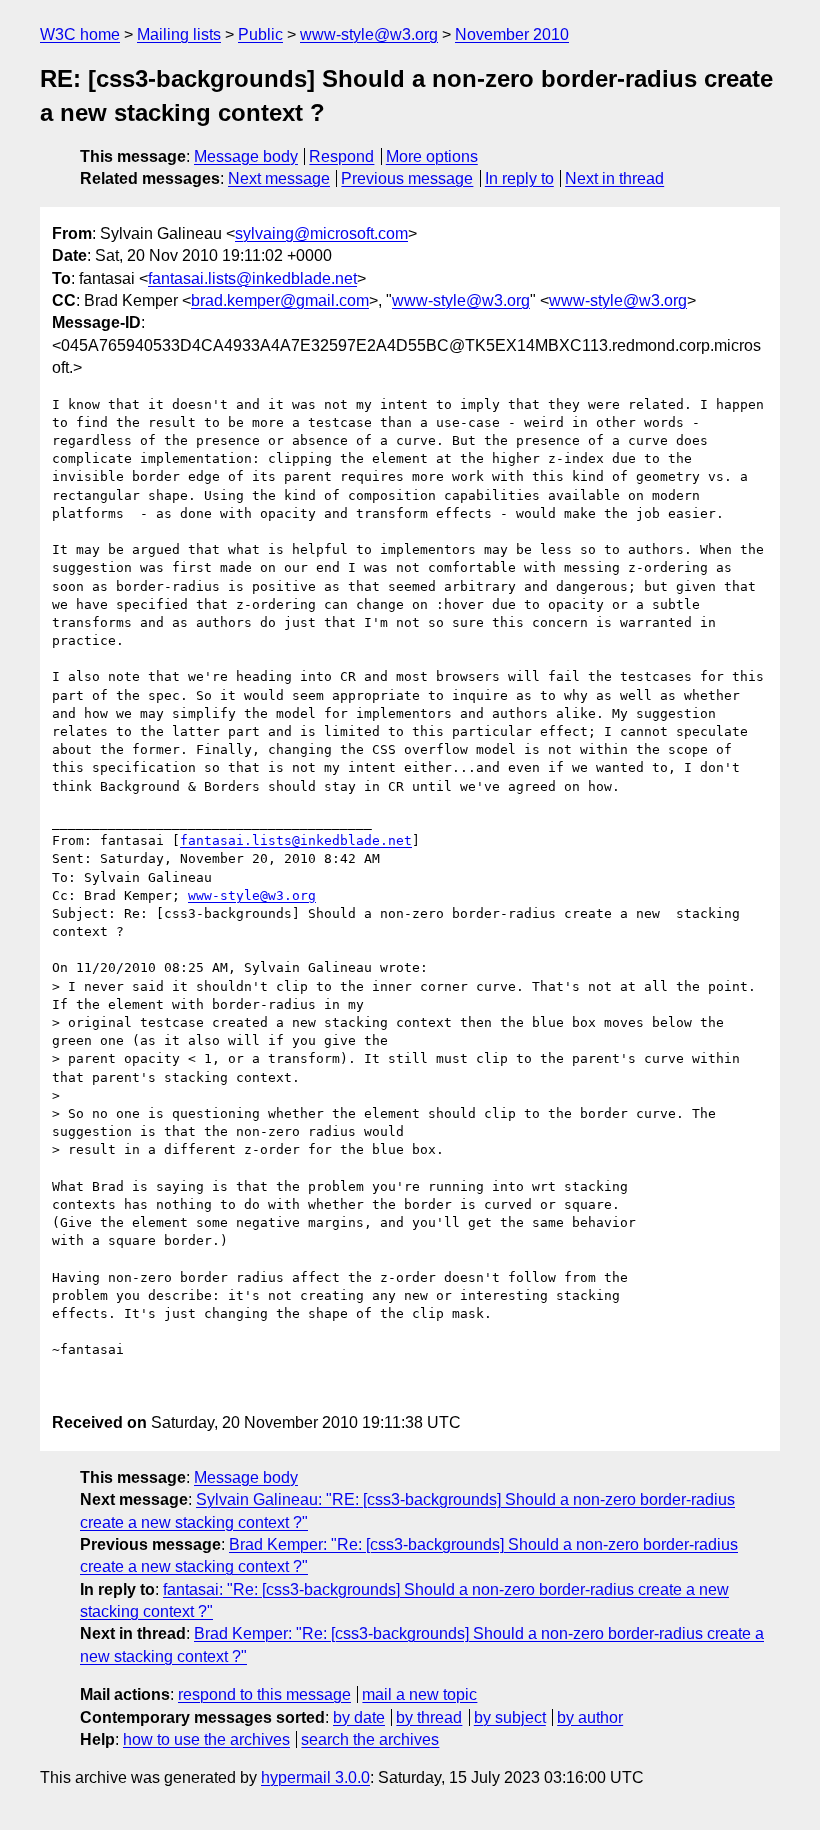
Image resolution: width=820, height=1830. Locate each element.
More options (432, 156)
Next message (279, 178)
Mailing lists (179, 34)
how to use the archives (206, 1739)
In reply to (519, 178)
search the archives (370, 1739)
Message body (246, 156)
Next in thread (614, 178)
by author (590, 1717)
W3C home (80, 34)
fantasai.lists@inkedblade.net (252, 278)
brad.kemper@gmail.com (280, 300)
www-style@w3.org (369, 34)
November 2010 (512, 34)
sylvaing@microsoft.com (321, 233)
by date (359, 1717)
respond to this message (264, 1694)
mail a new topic (419, 1694)
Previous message (407, 178)
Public (260, 34)
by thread (429, 1717)
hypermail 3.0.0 (315, 1777)
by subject (510, 1717)
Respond (341, 156)
